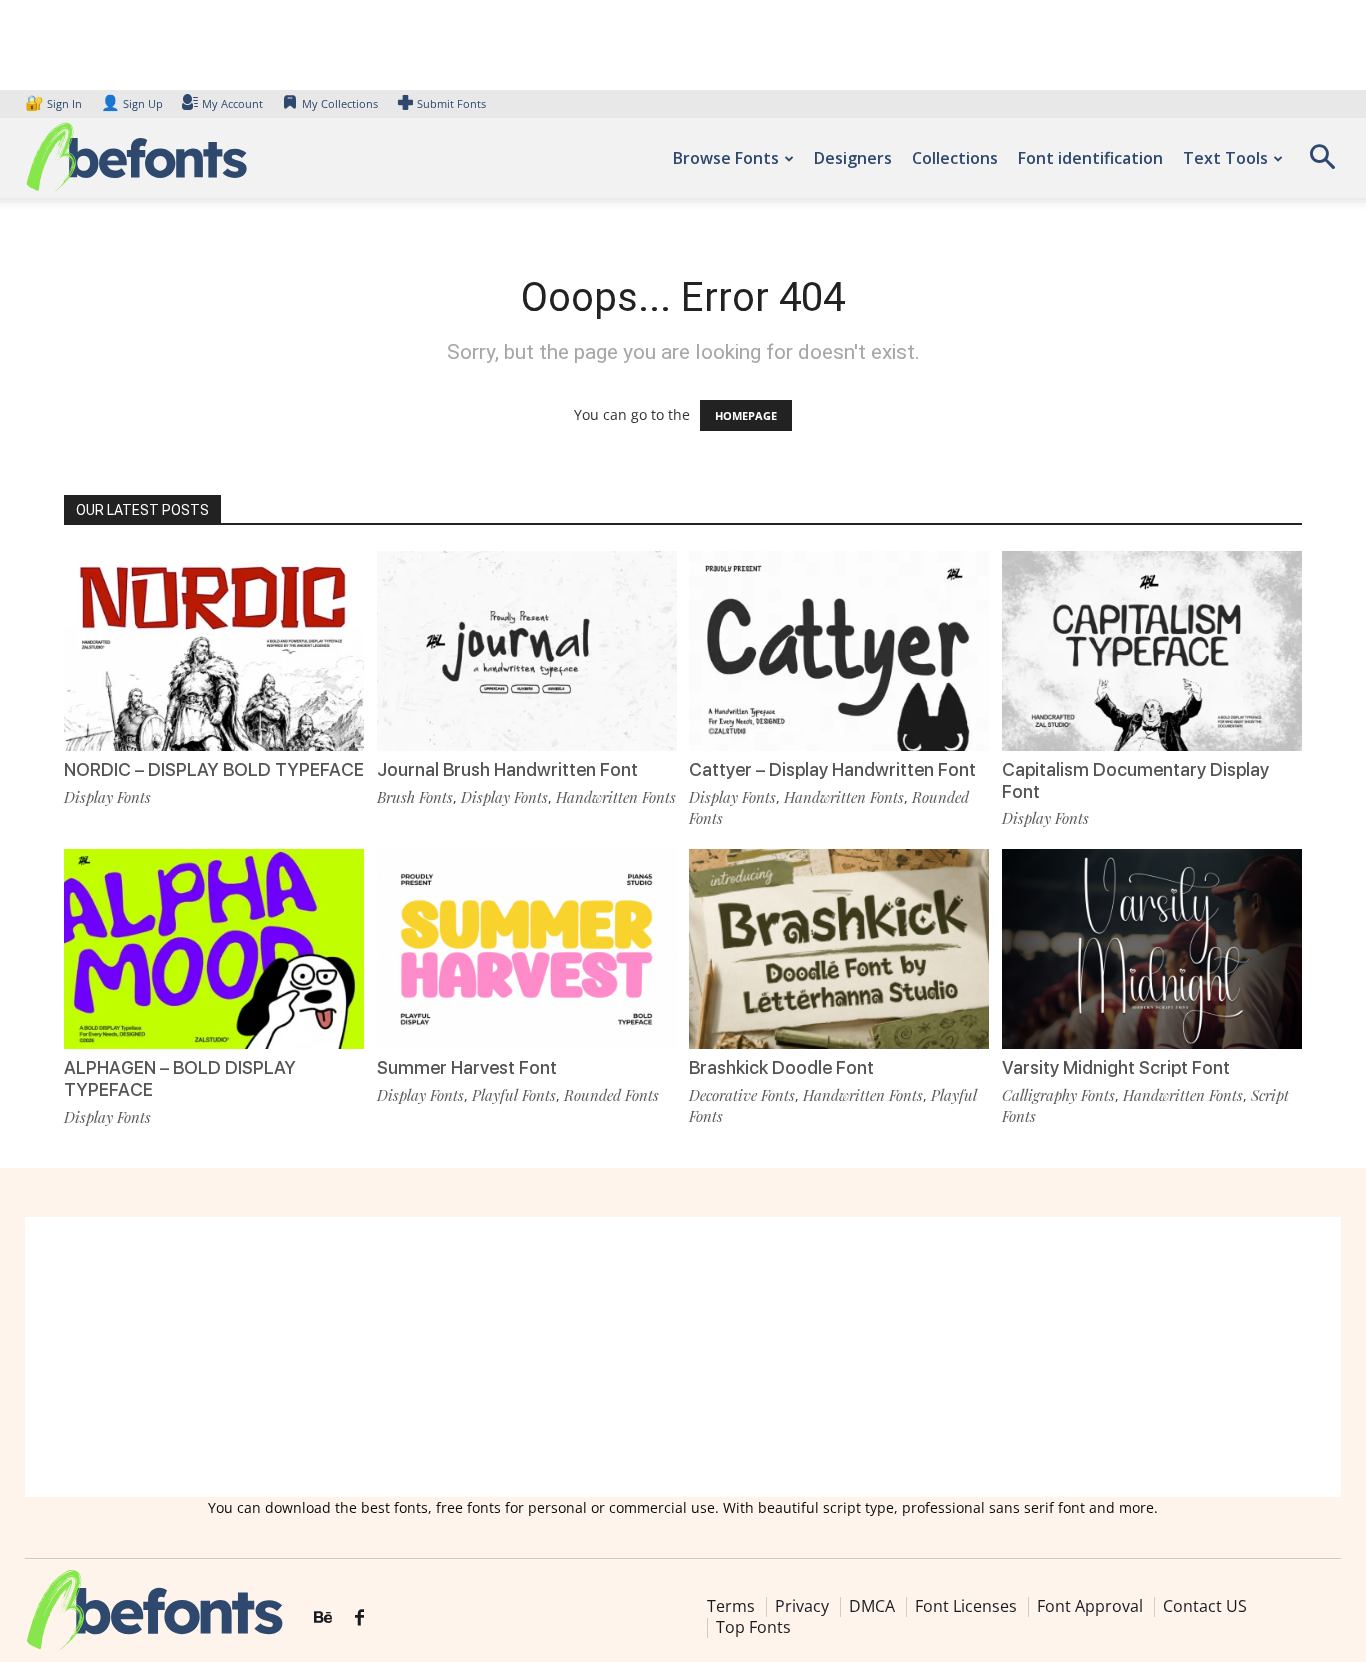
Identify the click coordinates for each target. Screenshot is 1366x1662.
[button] (1322, 163)
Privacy (802, 1606)
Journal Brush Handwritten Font (507, 769)
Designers (853, 158)
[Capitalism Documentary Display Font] (1152, 651)
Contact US (1205, 1606)
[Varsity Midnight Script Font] (1152, 949)
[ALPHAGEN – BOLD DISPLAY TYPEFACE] (214, 949)
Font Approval (1090, 1606)
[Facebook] (359, 1618)
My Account (232, 103)
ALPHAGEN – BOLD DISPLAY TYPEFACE (180, 1078)
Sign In (55, 103)
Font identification (1090, 158)
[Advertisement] (683, 1357)
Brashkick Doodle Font (781, 1067)
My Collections (340, 103)
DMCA (872, 1606)
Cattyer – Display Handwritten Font (832, 769)
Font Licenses (966, 1606)
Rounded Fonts (611, 1095)
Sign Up (132, 103)
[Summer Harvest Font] (527, 949)
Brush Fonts (415, 797)
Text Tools (1225, 158)
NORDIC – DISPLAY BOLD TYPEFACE (214, 769)
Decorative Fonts (742, 1095)
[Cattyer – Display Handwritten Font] (839, 651)
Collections (955, 158)
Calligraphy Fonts (1058, 1095)
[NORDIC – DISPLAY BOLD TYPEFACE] (214, 651)
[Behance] (323, 1618)
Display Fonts (107, 797)
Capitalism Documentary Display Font (1135, 780)
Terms (731, 1606)
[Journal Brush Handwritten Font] (527, 651)
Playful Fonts (514, 1095)
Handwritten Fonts (616, 797)
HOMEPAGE (746, 415)
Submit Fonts (451, 103)
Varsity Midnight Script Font (1116, 1067)
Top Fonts (753, 1627)
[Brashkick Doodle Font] (839, 949)
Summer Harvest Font (467, 1067)
